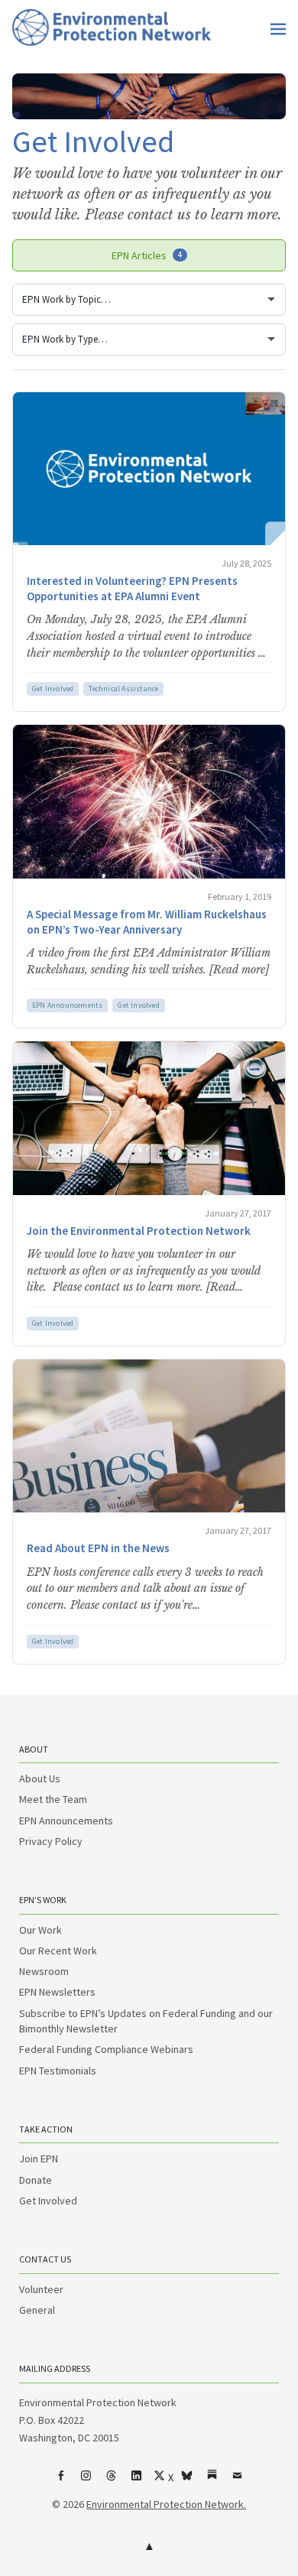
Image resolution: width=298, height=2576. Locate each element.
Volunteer (41, 2289)
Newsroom (44, 1971)
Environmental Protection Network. (166, 2504)
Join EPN (39, 2159)
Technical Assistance (123, 689)
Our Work (40, 1930)
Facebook (61, 2481)
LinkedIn (137, 2481)
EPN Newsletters (57, 1992)
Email (238, 2481)
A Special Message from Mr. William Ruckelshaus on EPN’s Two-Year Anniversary (147, 922)
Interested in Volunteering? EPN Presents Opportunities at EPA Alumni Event (132, 588)
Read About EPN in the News (98, 1548)
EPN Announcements (67, 1005)
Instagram (86, 2481)
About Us (40, 1779)
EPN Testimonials (58, 2071)
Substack (212, 2481)
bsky (187, 2481)
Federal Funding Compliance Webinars (106, 2049)
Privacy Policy (51, 1841)
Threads (112, 2481)
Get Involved (53, 689)
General (37, 2310)
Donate (36, 2180)
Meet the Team (53, 1799)
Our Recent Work (58, 1951)
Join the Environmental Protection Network (139, 1231)
